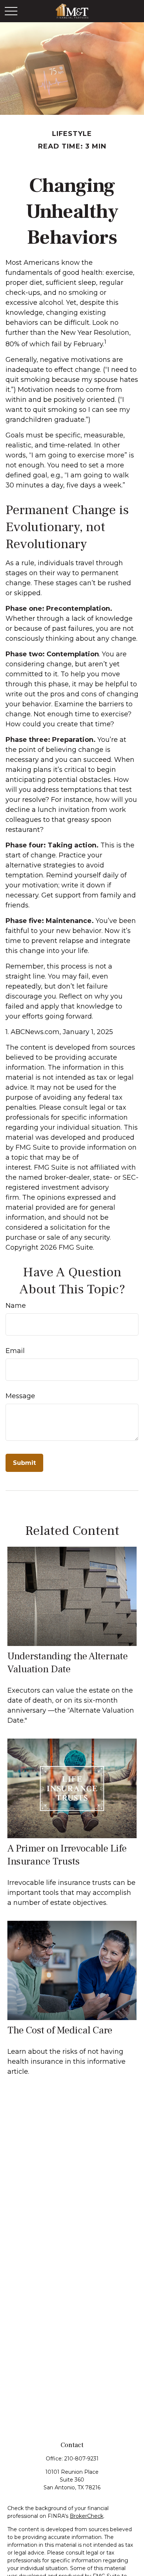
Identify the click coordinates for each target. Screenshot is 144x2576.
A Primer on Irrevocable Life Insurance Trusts (67, 1855)
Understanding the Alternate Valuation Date (68, 1663)
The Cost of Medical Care (60, 2030)
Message (20, 1396)
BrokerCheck (87, 2516)
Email (15, 1351)
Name (16, 1306)
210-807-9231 (81, 2459)
